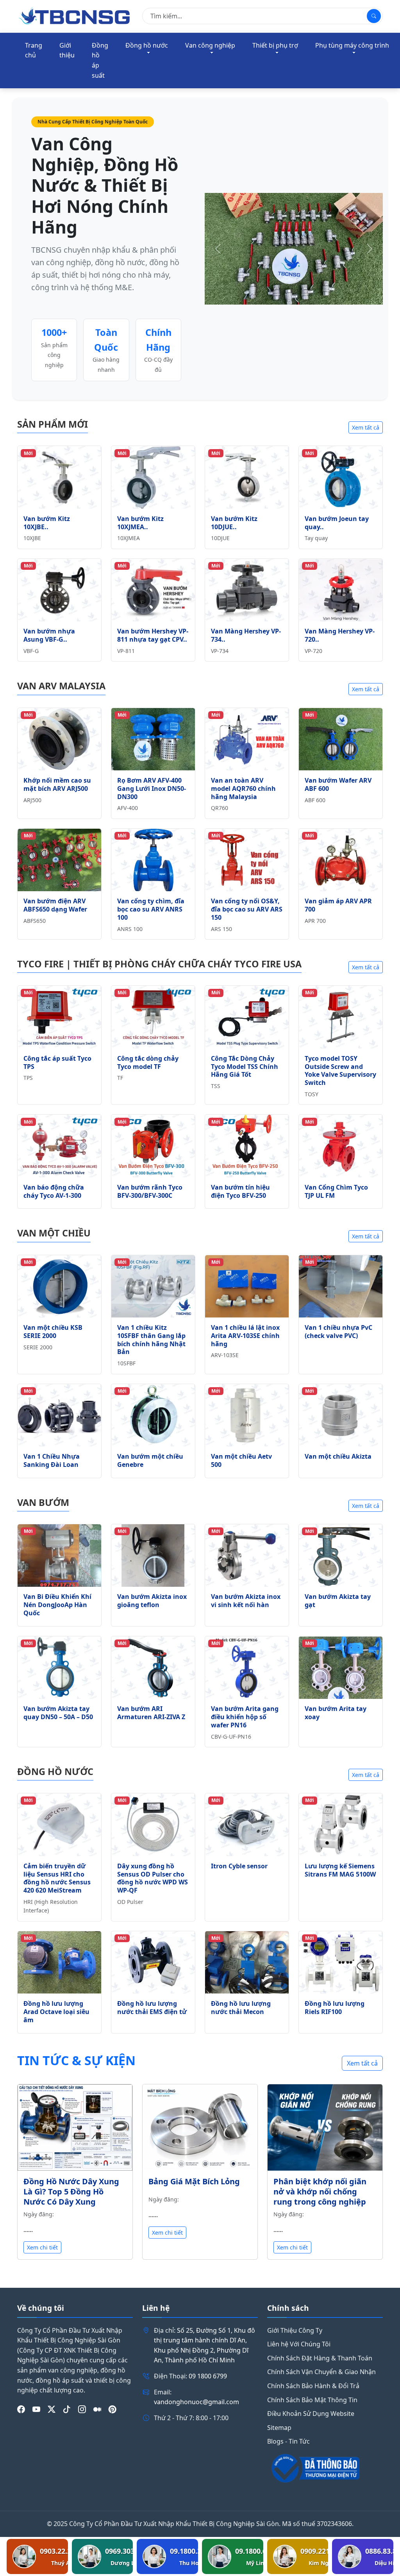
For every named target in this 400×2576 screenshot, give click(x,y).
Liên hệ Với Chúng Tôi (299, 2344)
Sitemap (279, 2428)
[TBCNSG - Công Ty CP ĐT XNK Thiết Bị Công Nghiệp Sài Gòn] (75, 16)
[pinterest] (112, 2410)
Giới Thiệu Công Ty (295, 2330)
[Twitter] (52, 2410)
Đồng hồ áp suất (100, 60)
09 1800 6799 (208, 2376)
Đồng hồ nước (147, 45)
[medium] (97, 2410)
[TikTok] (67, 2410)
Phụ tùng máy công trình (352, 45)
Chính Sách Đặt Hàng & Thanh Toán (320, 2358)
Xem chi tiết (42, 2247)
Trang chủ (34, 50)
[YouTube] (36, 2410)
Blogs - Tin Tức (288, 2441)
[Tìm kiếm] (374, 16)
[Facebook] (21, 2410)
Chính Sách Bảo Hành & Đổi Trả (313, 2386)
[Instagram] (82, 2410)
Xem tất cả (366, 427)
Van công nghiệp (210, 45)
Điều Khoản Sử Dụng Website (311, 2414)
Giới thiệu (67, 50)
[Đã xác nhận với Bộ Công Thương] (325, 2468)
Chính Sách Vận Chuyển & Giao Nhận (321, 2372)
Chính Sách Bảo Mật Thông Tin (312, 2400)
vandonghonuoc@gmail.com (196, 2402)
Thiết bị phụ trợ (275, 45)
